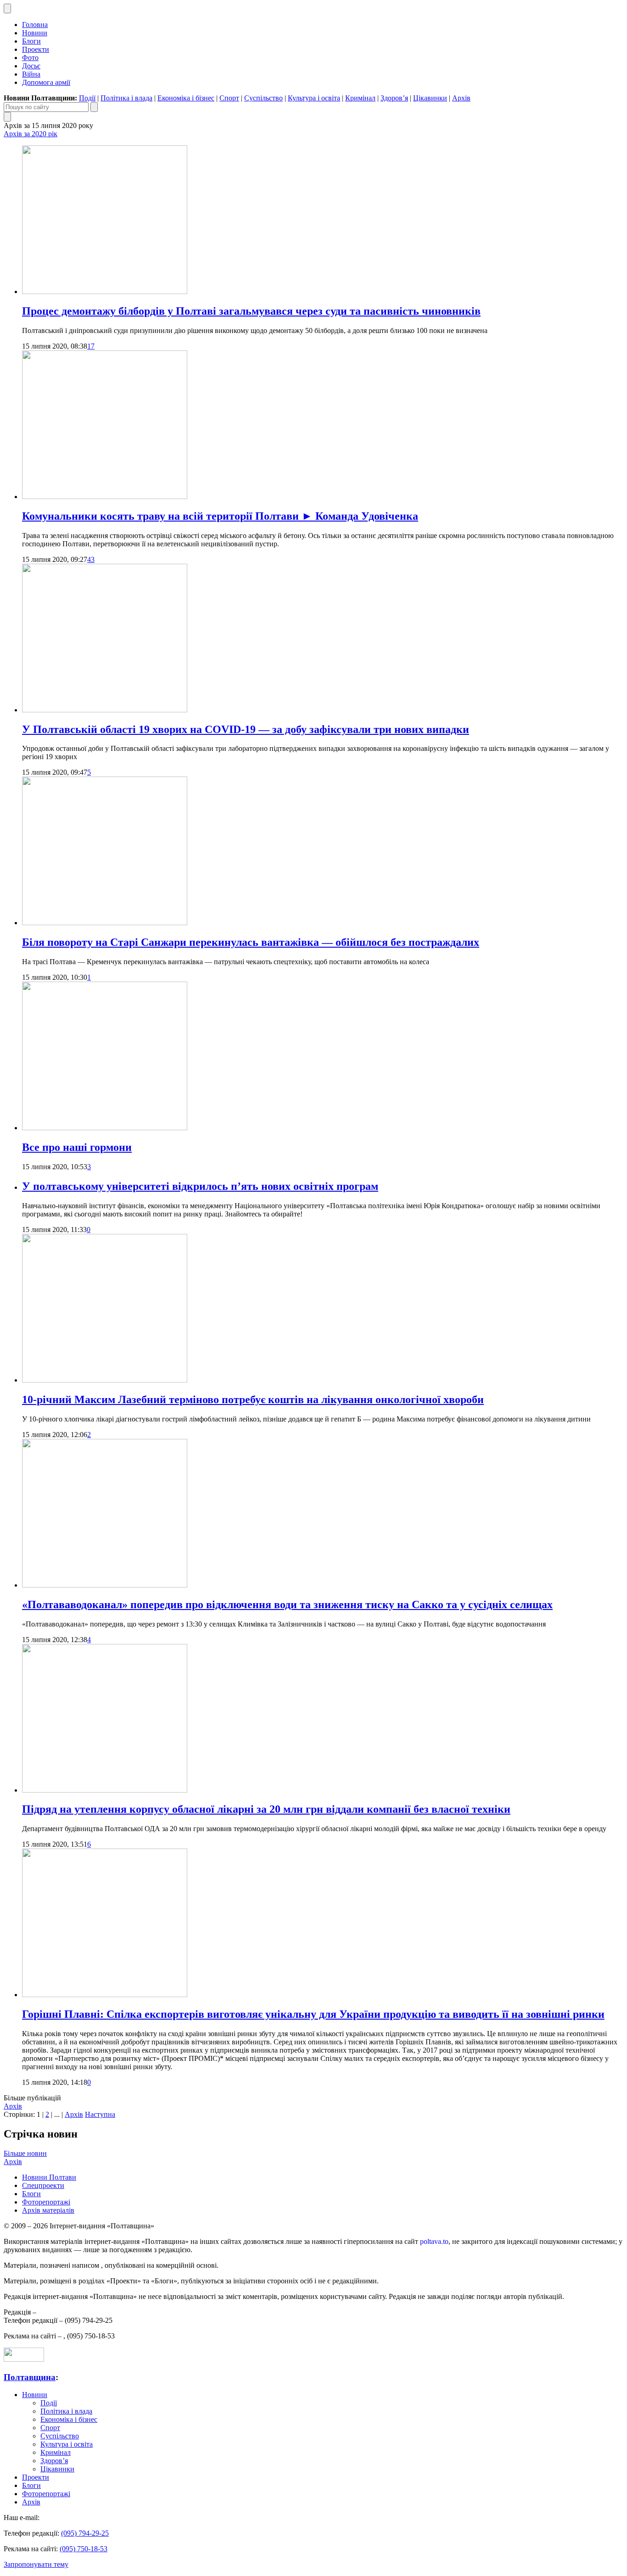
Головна (35, 25)
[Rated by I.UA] (24, 2359)
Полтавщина (30, 2377)
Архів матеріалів (48, 2210)
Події (87, 98)
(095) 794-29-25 (85, 2533)
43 (91, 559)
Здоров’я (394, 98)
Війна (31, 74)
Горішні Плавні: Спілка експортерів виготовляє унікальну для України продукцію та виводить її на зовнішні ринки (313, 2014)
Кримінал (360, 98)
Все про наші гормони (77, 1147)
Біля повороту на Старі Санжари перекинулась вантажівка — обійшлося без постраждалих (251, 942)
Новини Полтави (49, 2177)
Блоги (31, 41)
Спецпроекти (43, 2185)
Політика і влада (126, 98)
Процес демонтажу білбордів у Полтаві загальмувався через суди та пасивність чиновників (251, 311)
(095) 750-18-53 (84, 2549)
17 (91, 346)
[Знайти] (94, 107)
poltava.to (434, 2241)
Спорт (229, 98)
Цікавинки (430, 98)
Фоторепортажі (46, 2202)
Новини (35, 33)
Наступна (100, 2114)
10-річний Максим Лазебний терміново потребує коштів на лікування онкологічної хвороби (253, 1399)
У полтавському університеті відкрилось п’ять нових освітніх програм (200, 1186)
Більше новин (25, 2153)
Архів (461, 98)
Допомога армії (46, 82)
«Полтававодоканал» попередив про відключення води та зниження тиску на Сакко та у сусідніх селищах (287, 1604)
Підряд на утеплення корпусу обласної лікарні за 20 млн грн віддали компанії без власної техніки (266, 1809)
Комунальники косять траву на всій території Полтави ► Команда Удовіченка (220, 516)
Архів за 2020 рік (31, 134)
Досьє (31, 66)
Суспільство (263, 98)
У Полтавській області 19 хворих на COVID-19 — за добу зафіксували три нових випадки (246, 729)
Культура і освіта (314, 98)
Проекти (36, 49)
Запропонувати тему (36, 2564)
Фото (30, 58)
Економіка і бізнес (186, 98)
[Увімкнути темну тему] (7, 8)
